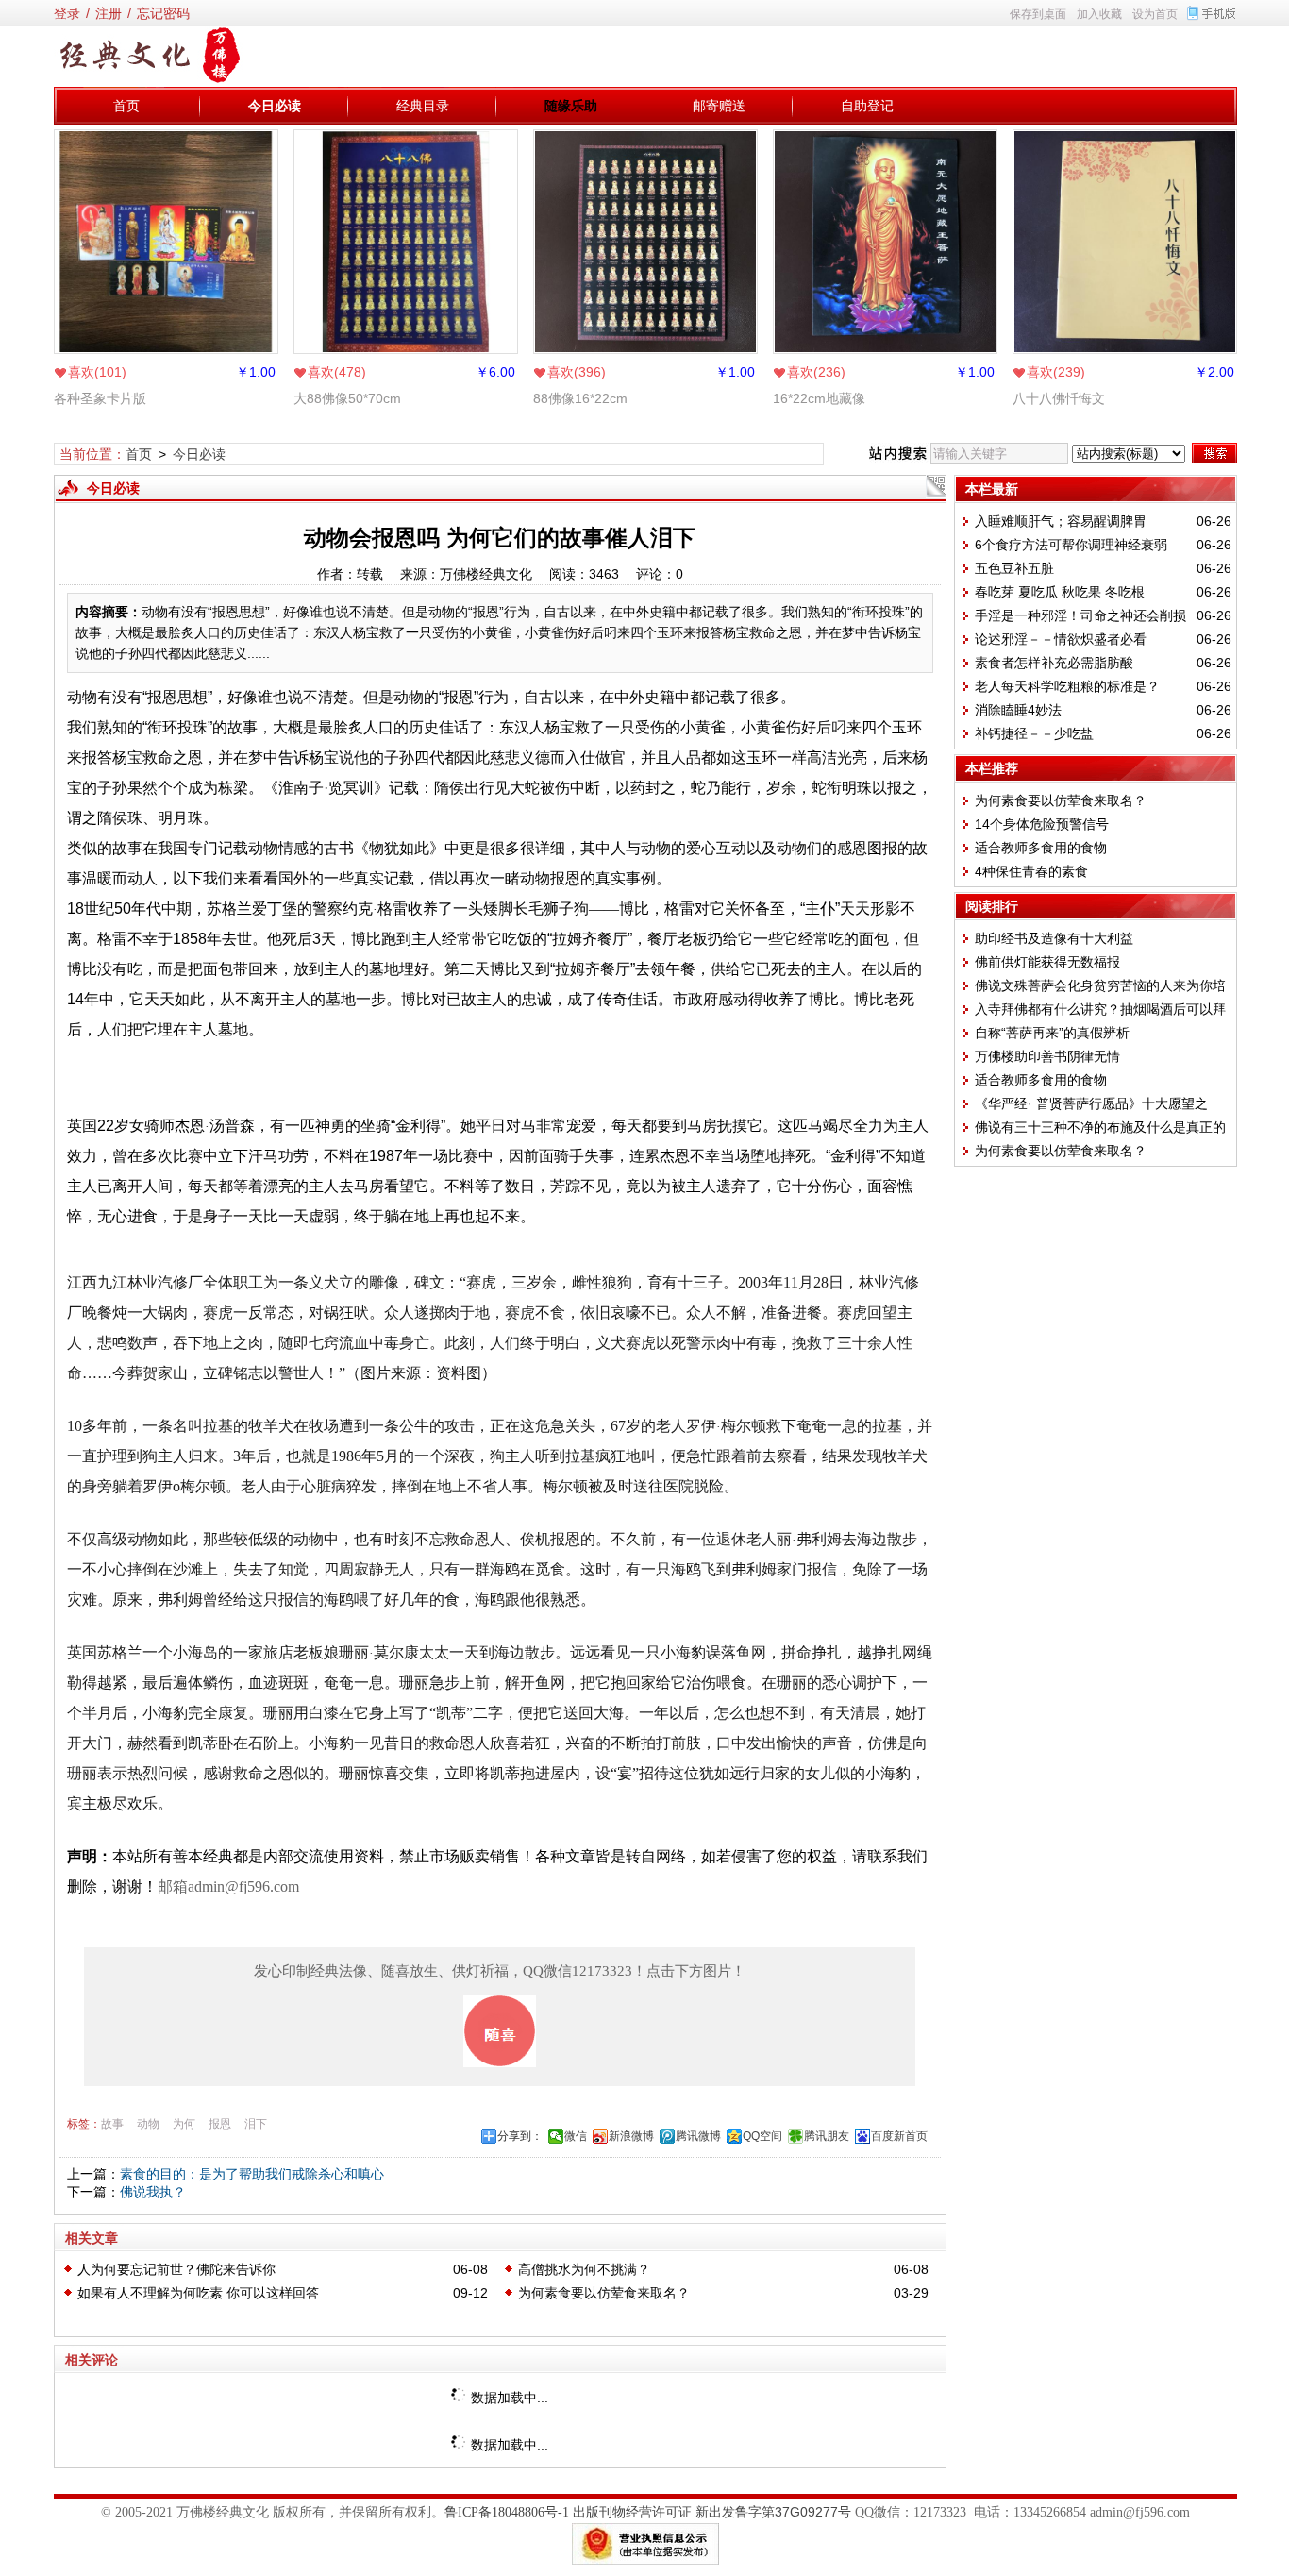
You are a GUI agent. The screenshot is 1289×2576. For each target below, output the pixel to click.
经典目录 (423, 106)
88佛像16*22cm (580, 398)
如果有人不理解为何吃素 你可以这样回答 (198, 2293)
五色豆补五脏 (1014, 568)
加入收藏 (1099, 14)
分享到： (520, 2136)
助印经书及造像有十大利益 (1054, 938)
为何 (184, 2124)
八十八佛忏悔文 (1059, 398)
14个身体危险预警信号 (1042, 824)
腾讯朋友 (827, 2136)
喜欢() (97, 372)
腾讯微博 (698, 2136)
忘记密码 (163, 13)
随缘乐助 (571, 106)
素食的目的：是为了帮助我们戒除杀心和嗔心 (252, 2174)
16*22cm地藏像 (819, 398)
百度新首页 (899, 2136)
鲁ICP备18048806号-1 (507, 2512)
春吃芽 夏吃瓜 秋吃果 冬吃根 (1060, 592)
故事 (112, 2124)
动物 (148, 2124)
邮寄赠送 (719, 106)
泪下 (256, 2124)
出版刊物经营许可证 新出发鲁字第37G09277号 (712, 2512)
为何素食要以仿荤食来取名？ (604, 2293)
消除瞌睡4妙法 (1018, 710)
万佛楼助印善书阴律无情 (1047, 1056)
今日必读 (275, 106)
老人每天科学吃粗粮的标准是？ (1067, 686)
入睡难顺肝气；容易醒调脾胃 (1061, 521)
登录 (67, 13)
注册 (109, 13)
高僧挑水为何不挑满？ (584, 2269)
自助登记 (867, 106)
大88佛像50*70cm (347, 398)
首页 (126, 106)
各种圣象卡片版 (100, 398)
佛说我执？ (153, 2192)
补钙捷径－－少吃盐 (1034, 733)
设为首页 (1155, 14)
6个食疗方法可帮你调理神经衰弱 (1071, 545)
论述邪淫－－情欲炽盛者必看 (1061, 639)
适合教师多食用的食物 (1041, 848)
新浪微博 (631, 2136)
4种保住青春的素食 (1031, 871)
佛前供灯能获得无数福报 (1047, 962)
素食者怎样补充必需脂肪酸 (1054, 663)
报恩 (220, 2124)
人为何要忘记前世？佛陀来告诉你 (176, 2269)
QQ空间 (762, 2136)
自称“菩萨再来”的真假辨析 (1052, 1033)
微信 (576, 2136)
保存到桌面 (1038, 14)
